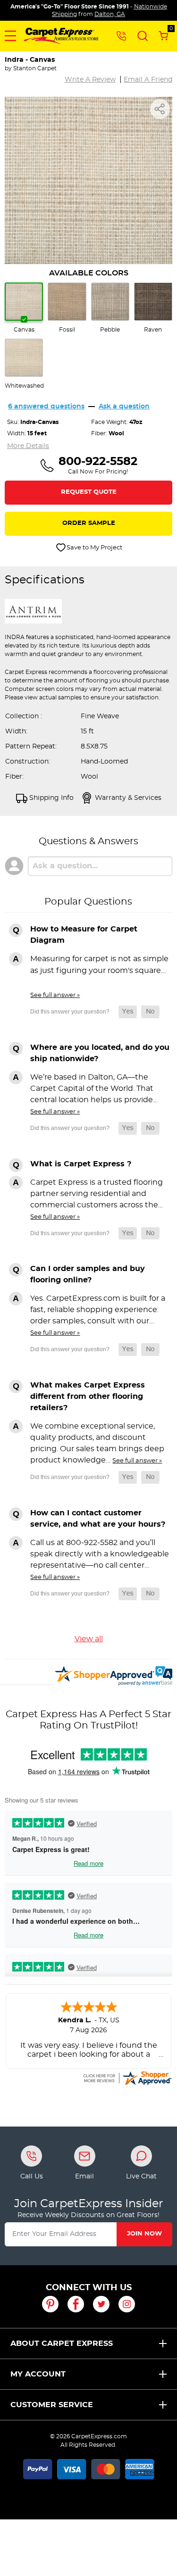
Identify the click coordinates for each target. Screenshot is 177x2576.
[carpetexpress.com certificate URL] (127, 2077)
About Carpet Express (62, 2343)
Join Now (144, 2234)
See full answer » (55, 995)
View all (89, 1639)
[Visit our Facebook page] (76, 2304)
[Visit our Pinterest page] (50, 2304)
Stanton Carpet (35, 68)
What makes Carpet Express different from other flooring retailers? (88, 1396)
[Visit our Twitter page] (101, 2304)
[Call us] (121, 35)
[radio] (24, 308)
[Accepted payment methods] (89, 2468)
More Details (28, 446)
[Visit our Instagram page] (127, 2304)
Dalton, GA (110, 14)
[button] (10, 36)
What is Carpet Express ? (81, 1164)
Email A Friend (148, 80)
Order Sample (89, 523)
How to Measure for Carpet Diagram (84, 935)
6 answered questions (46, 407)
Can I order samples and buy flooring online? (88, 1274)
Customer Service (52, 2405)
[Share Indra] (160, 109)
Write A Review (90, 80)
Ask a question (124, 407)
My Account (38, 2374)
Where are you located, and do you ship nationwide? (100, 1053)
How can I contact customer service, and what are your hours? (98, 1519)
